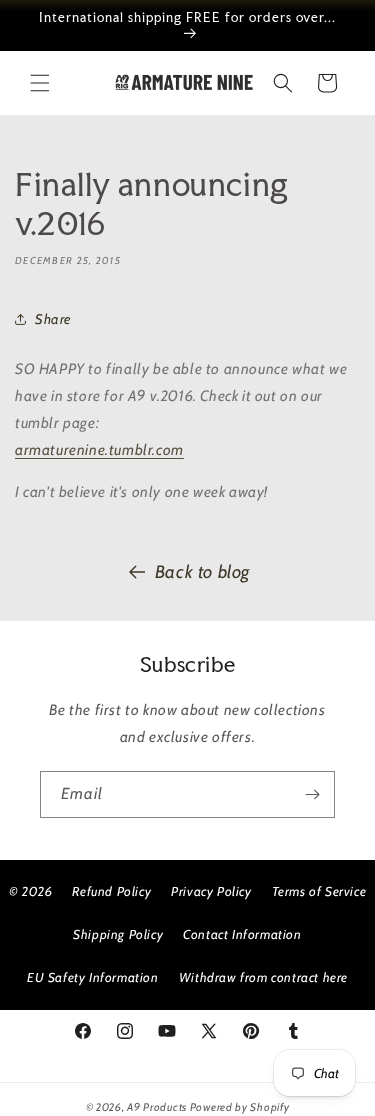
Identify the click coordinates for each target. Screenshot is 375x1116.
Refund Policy (111, 891)
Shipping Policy (118, 934)
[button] (40, 83)
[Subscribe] (312, 794)
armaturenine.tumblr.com (99, 450)
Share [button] (53, 319)
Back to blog (202, 572)
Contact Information (242, 934)
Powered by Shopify (240, 1107)
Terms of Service (319, 891)
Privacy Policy (211, 891)
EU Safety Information (93, 977)
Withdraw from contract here (263, 977)
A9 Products (157, 1107)
